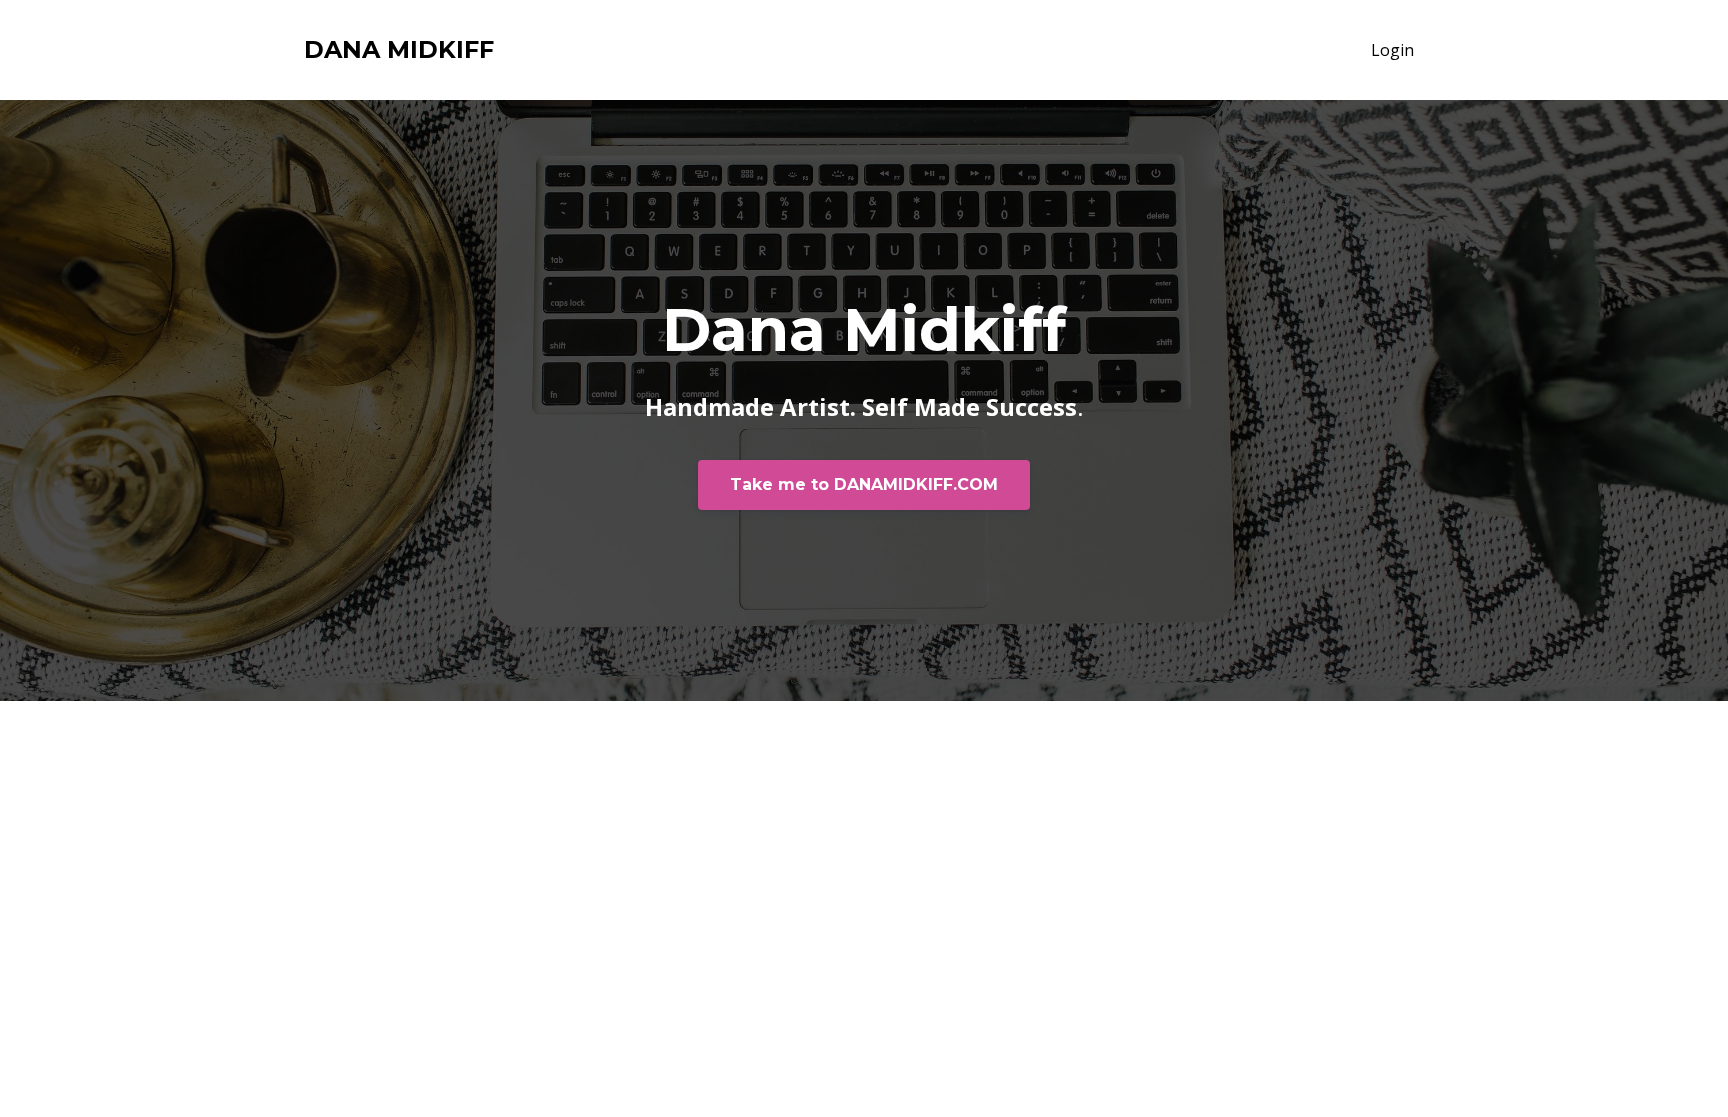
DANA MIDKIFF (399, 49)
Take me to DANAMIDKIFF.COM (864, 484)
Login (1392, 50)
